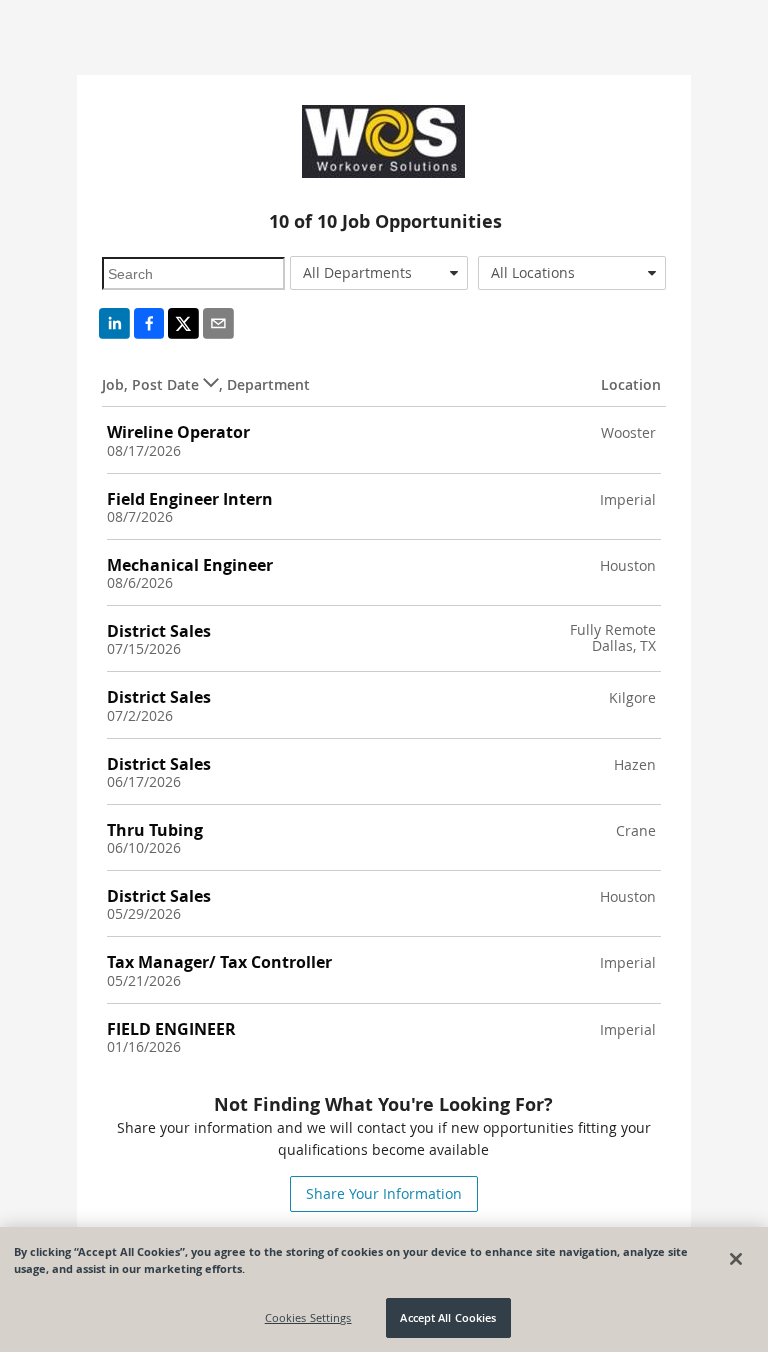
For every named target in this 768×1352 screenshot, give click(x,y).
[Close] (736, 1259)
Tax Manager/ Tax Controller (219, 962)
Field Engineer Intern (190, 499)
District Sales (159, 631)
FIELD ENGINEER (171, 1029)
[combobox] (379, 273)
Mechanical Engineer (190, 565)
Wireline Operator (178, 432)
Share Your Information (384, 1193)
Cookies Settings (308, 1317)
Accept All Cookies (448, 1317)
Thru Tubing (155, 830)
